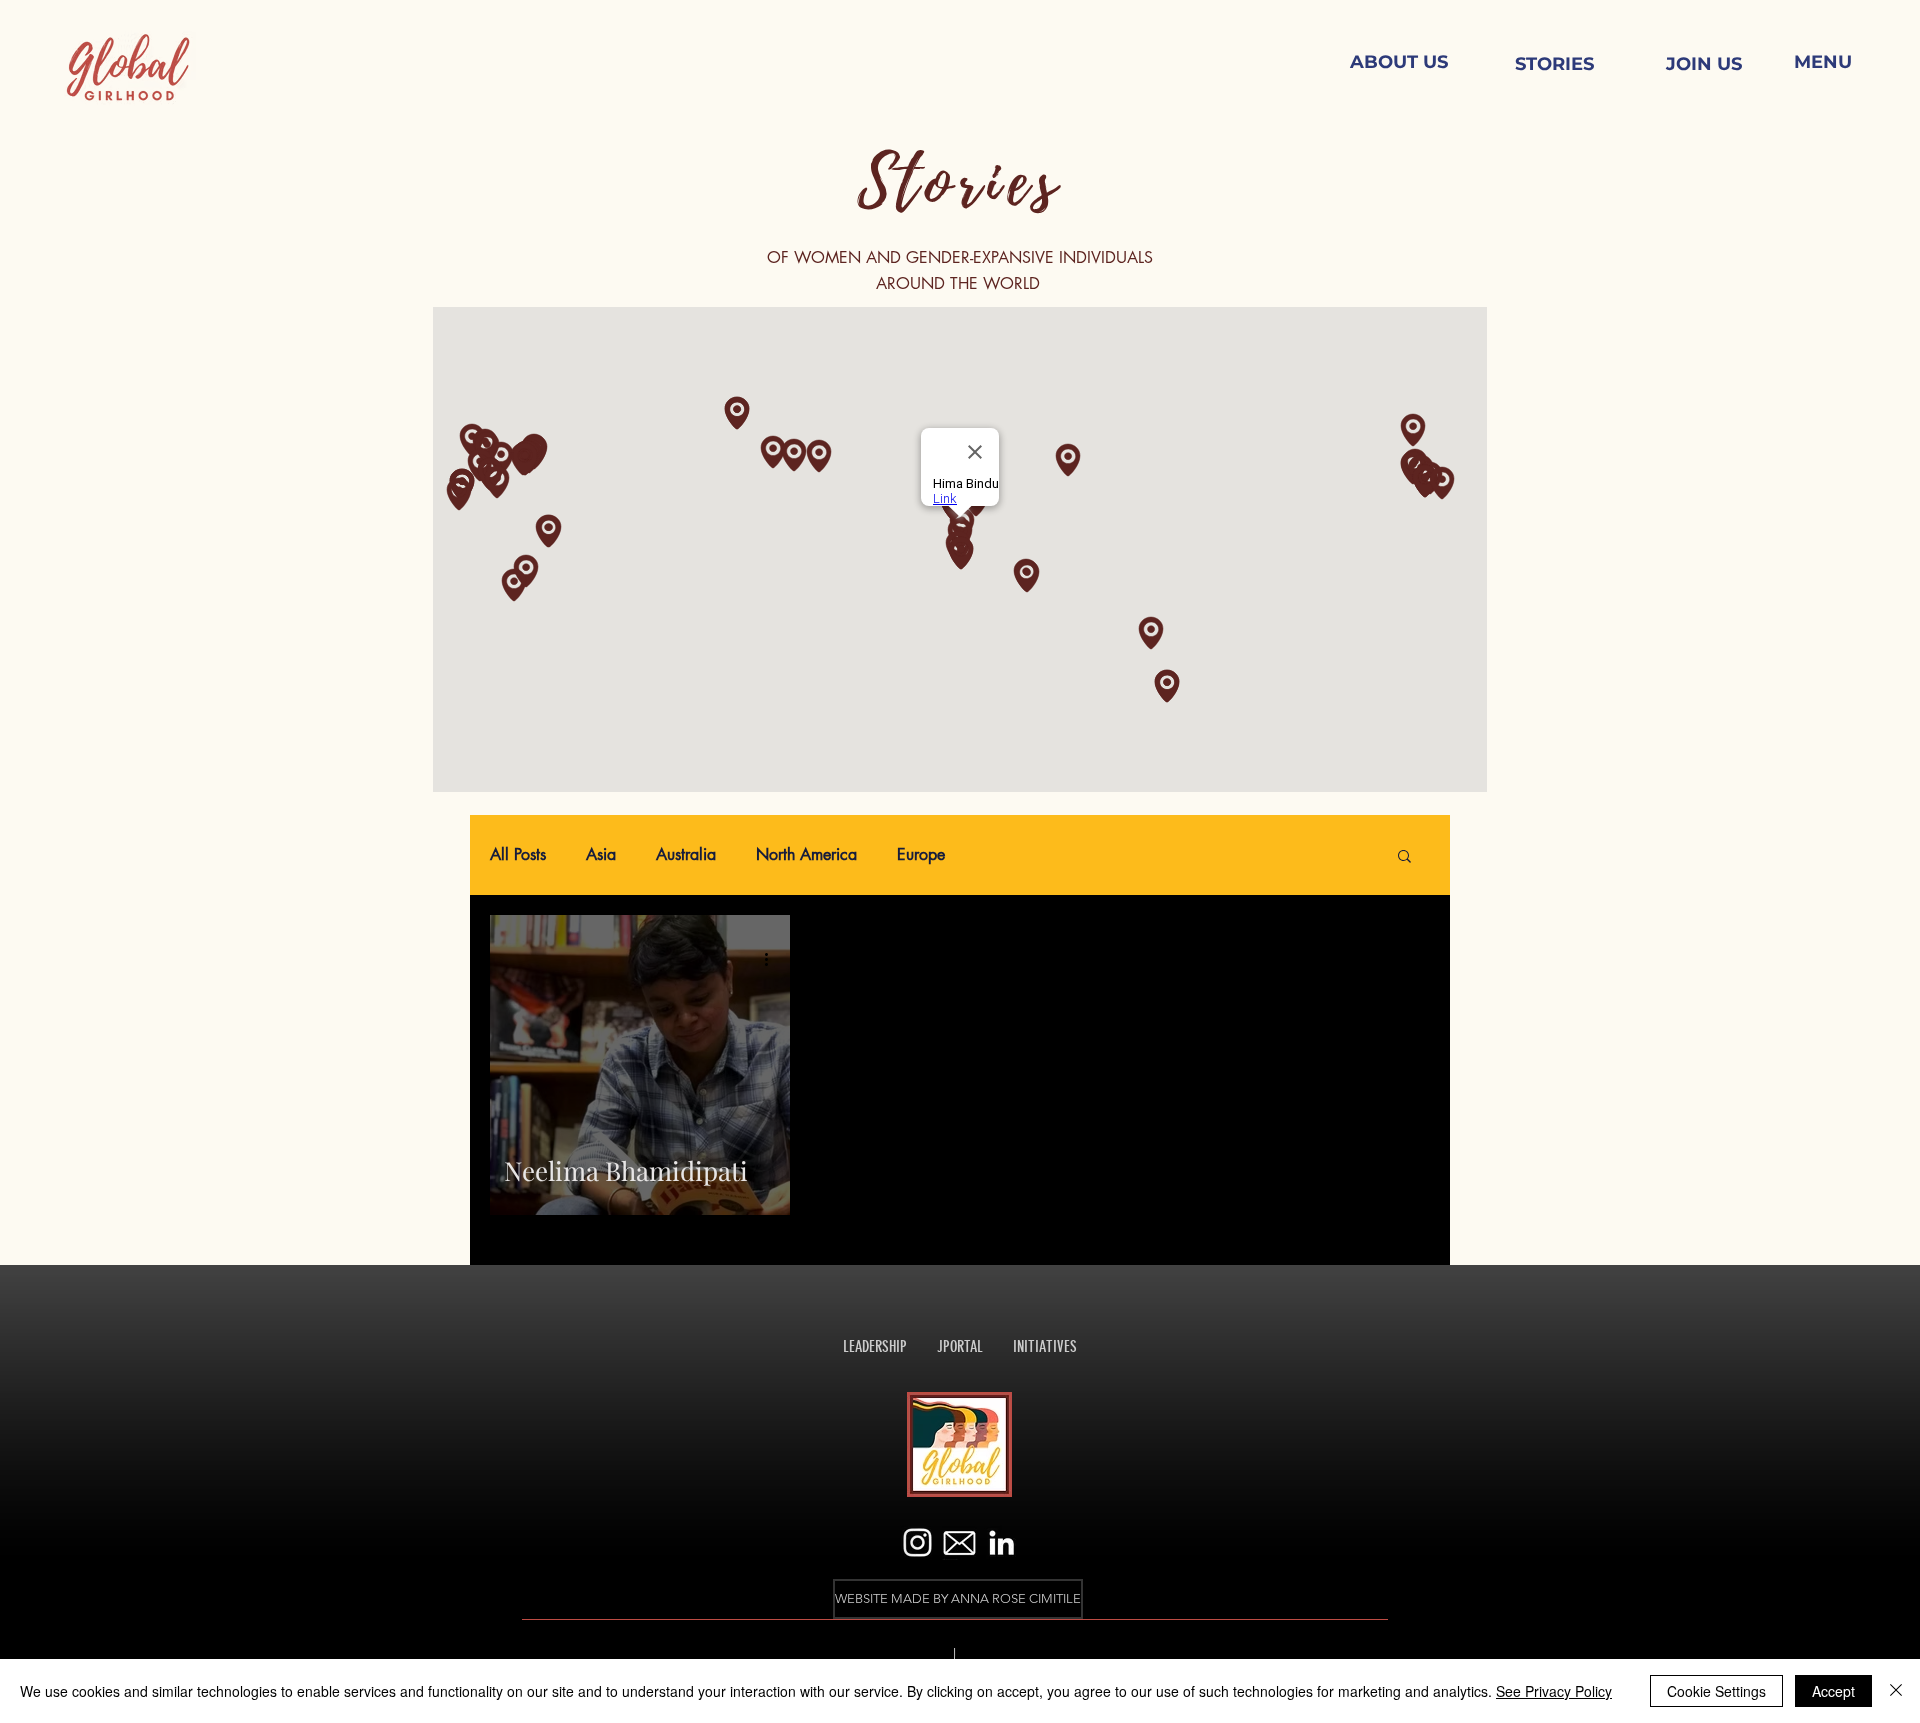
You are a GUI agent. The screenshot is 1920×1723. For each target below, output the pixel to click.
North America (806, 855)
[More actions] (773, 959)
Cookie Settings (1716, 1691)
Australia (686, 855)
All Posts (518, 855)
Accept (1833, 1691)
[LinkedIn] (1001, 1542)
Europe (921, 855)
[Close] (1896, 1691)
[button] (1822, 63)
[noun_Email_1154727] (959, 1542)
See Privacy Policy (1554, 1691)
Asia (601, 855)
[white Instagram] (917, 1542)
